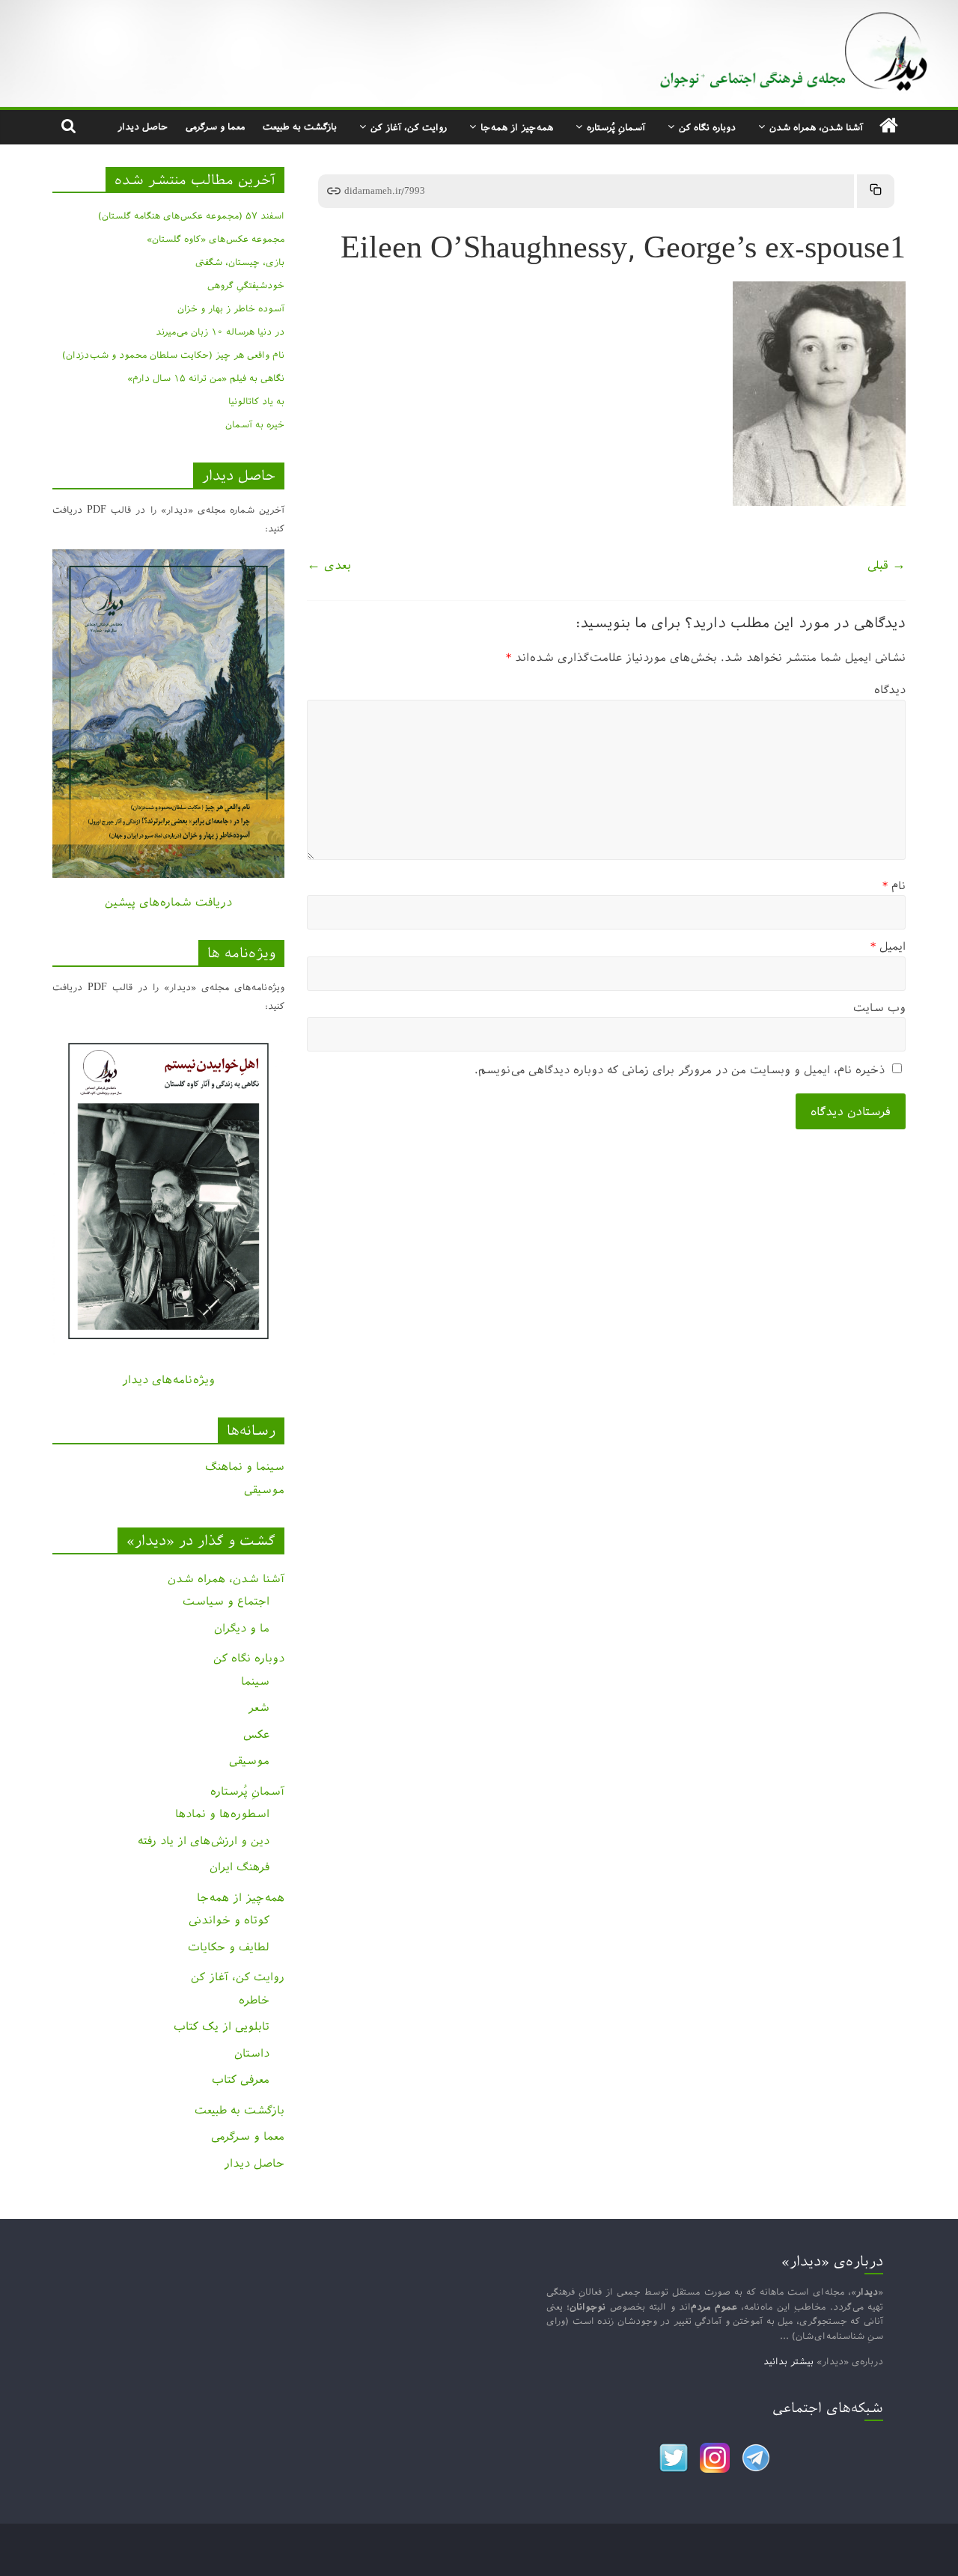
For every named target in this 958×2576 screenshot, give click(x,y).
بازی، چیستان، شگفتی (240, 262)
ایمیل (888, 946)
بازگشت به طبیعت (300, 126)
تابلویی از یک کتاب (222, 2026)
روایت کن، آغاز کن (409, 127)
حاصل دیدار (143, 126)
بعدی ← (329, 565)
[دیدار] (479, 11)
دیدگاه (890, 690)
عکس (256, 1734)
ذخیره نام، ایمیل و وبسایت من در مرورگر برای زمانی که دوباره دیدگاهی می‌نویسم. (680, 1070)
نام (894, 886)
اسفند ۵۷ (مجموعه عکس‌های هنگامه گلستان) (191, 216)
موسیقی (264, 1490)
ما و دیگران (242, 1628)
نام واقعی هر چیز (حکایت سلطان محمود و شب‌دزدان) (173, 355)
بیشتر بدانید (788, 2361)
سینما (255, 1681)
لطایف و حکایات (229, 1947)
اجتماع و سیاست (226, 1601)
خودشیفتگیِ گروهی (246, 285)
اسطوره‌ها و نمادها (222, 1814)
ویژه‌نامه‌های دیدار (168, 1380)
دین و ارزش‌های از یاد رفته (204, 1841)
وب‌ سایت (879, 1008)
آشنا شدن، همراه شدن (816, 127)
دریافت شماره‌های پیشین (168, 902)
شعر (259, 1707)
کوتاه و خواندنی (229, 1920)
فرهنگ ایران (239, 1867)
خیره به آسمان (255, 424)
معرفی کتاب (241, 2079)
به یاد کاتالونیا (256, 401)
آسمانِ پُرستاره (616, 127)
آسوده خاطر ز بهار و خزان (231, 308)
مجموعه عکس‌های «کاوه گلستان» (216, 239)
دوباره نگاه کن (707, 127)
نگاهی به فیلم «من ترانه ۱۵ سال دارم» (206, 378)
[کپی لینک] (876, 191)
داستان (252, 2053)
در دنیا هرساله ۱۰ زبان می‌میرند (220, 332)
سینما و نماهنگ (245, 1466)
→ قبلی (887, 565)
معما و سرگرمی (215, 126)
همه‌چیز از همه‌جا (517, 127)
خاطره (254, 2000)
